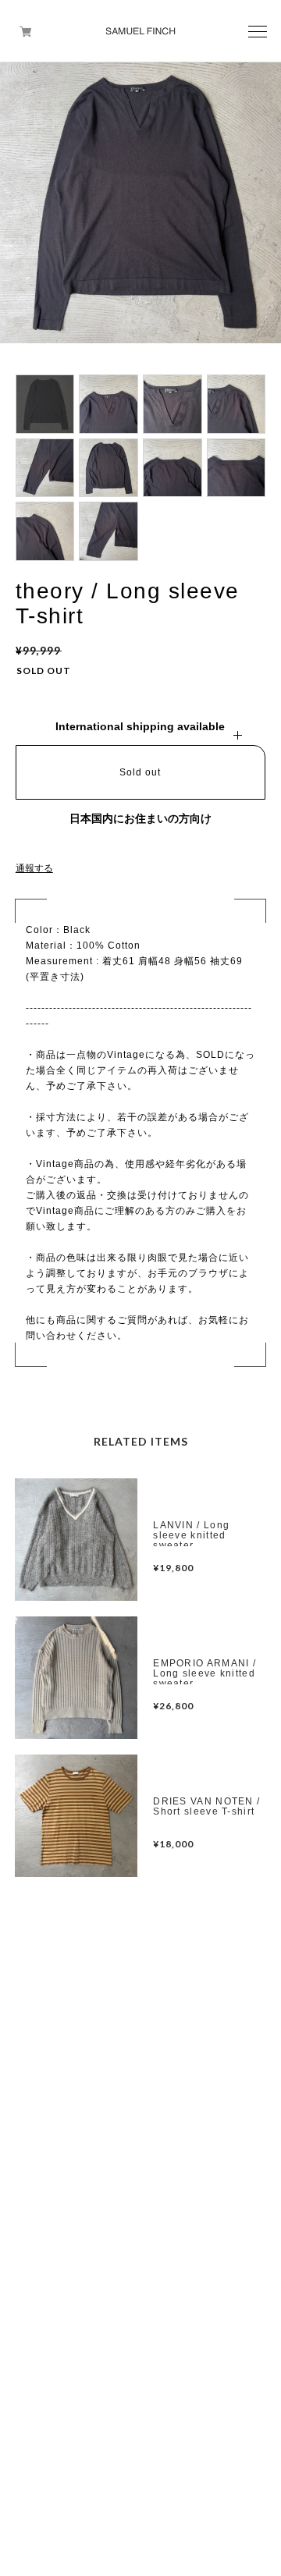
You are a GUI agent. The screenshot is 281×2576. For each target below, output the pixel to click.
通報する (34, 868)
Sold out (140, 772)
